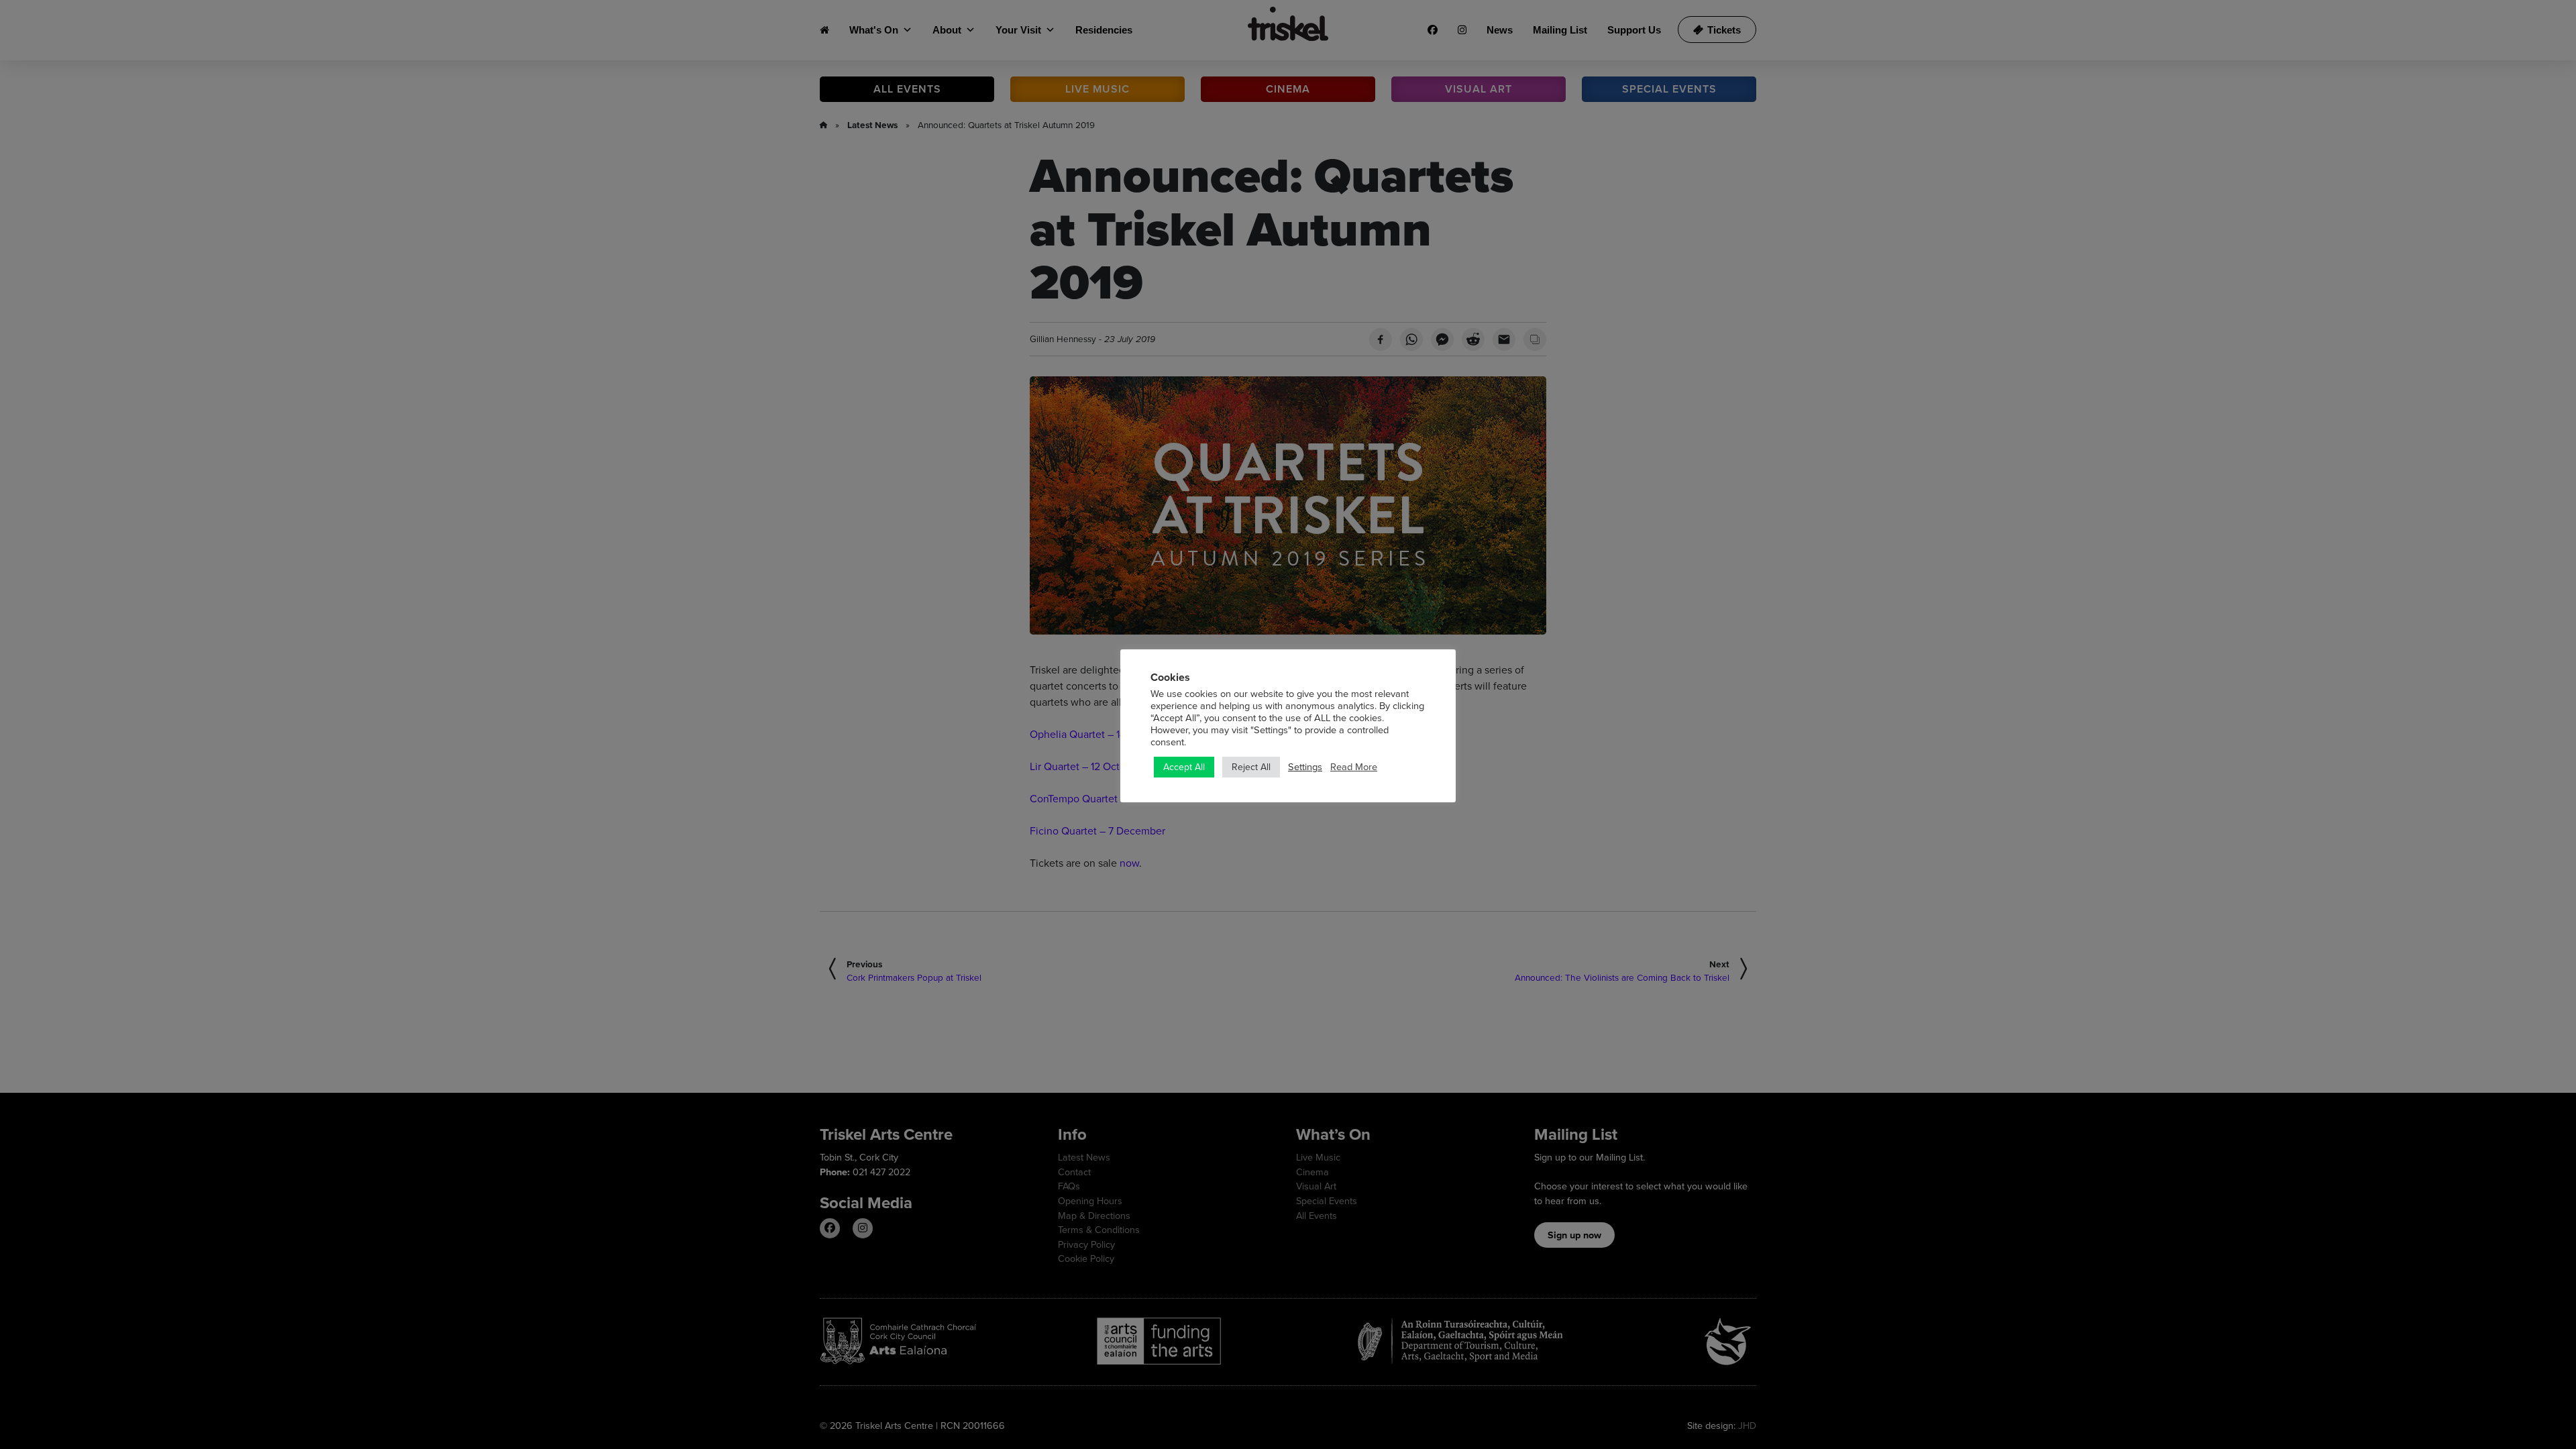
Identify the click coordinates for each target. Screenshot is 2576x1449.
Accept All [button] (1184, 767)
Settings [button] (1305, 767)
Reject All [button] (1251, 767)
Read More (1354, 767)
